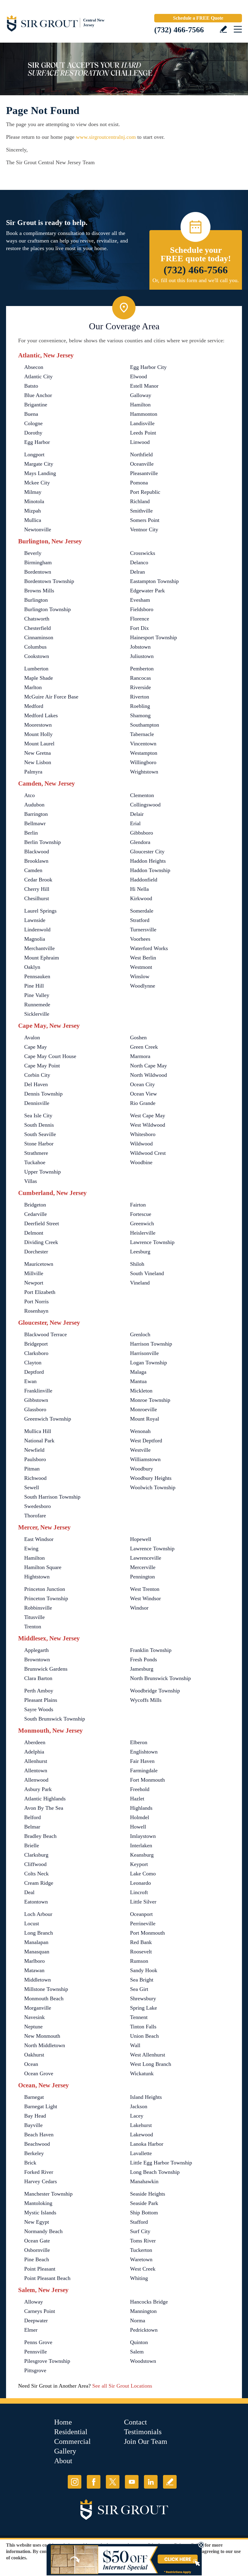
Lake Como (143, 1874)
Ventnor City (144, 529)
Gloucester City (147, 852)
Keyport (139, 1864)
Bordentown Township (49, 581)
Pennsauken (37, 976)
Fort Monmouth (147, 1780)
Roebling (140, 706)
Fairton (138, 1205)
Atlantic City (38, 376)
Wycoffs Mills (146, 1700)
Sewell (32, 1487)
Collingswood (145, 805)
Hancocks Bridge (149, 2302)
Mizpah (33, 511)
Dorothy (33, 433)
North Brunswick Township (160, 1678)
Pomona (139, 483)
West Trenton (145, 1589)
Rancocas (140, 678)
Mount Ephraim (42, 958)
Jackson (139, 2106)
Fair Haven (142, 1761)
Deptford (34, 1372)
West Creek (143, 2269)
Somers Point (145, 520)
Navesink (34, 2017)
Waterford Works (149, 948)
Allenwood (36, 1780)
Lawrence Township (152, 1242)
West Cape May (148, 1115)
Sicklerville (37, 1014)
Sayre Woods (39, 1709)
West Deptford (146, 1441)
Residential (71, 2432)
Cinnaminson (39, 637)
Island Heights (146, 2097)
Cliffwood (35, 1864)
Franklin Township (151, 1650)
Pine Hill (34, 986)
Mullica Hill (38, 1431)
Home (63, 2422)
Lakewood (142, 2135)
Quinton (139, 2342)
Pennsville (36, 2352)
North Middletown (45, 2045)
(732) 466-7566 (179, 30)
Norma (138, 2320)
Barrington (36, 814)
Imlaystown (143, 1836)
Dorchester (36, 1252)
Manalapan (36, 1942)
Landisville (142, 423)
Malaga (138, 1372)
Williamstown (145, 1459)
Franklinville (38, 1391)
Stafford (139, 2222)
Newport (34, 1283)
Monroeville (144, 1409)
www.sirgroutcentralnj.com (106, 137)
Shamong (140, 715)
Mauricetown (39, 1264)
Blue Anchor (38, 395)
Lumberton (36, 669)
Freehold (140, 1789)
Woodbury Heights (151, 1478)
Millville (34, 1273)
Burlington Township (47, 609)
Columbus (35, 647)
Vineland (140, 1283)
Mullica (33, 520)
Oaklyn (32, 967)
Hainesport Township (153, 637)
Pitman (32, 1469)
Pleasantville (144, 473)
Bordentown (38, 572)
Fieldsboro (142, 609)
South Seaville (40, 1134)
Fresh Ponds (144, 1659)
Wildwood (141, 1144)
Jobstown (140, 647)
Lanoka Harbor (147, 2144)
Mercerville (143, 1567)
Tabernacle (142, 734)
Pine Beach (37, 2259)
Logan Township (148, 1363)
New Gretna (38, 753)
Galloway (141, 395)
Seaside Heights (148, 2194)
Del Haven (36, 1084)
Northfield (141, 454)
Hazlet (137, 1799)
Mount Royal (145, 1419)
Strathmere (36, 1153)
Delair (137, 814)
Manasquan (37, 1952)
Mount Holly (38, 734)
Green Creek (144, 1047)
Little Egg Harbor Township (161, 2163)
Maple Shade (39, 678)
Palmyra (33, 772)
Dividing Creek (41, 1242)
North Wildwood (148, 1075)
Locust (32, 1923)
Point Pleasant (40, 2269)
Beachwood (37, 2144)
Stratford (140, 920)
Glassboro (35, 1409)
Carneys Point (40, 2311)
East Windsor (39, 1539)
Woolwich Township (153, 1487)
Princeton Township (46, 1598)
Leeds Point (143, 433)
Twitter (113, 2482)
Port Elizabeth (40, 1292)
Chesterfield (38, 628)
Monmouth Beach (44, 1998)
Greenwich (142, 1223)
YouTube (132, 2482)
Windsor (139, 1608)
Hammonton (144, 414)
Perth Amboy (39, 1691)
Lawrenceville (146, 1558)
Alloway (34, 2302)
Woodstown (143, 2361)
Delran (137, 572)
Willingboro (143, 762)
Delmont (34, 1233)
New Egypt (37, 2222)
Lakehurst (141, 2125)
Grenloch (140, 1334)
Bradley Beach (40, 1836)
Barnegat (34, 2097)
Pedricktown (144, 2330)
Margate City (39, 464)
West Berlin (143, 958)
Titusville (34, 1617)
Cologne (33, 423)
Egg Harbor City (148, 367)
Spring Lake (144, 2008)
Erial (135, 823)
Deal (29, 1892)
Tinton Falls (143, 2027)
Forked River (39, 2172)
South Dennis (39, 1125)
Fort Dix (139, 628)
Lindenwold (37, 930)
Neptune (33, 2027)
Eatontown (36, 1902)
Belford (33, 1817)
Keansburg (142, 1855)
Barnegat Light (41, 2106)
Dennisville (37, 1103)
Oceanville (142, 464)
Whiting (139, 2278)
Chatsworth (37, 619)
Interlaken (141, 1845)
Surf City (140, 2231)
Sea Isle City (38, 1115)
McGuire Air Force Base (51, 697)
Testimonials (143, 2432)
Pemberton (142, 669)
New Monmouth (42, 2036)
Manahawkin (144, 2181)
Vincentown (143, 744)
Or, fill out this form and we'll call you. (196, 280)
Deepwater (36, 2320)
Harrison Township (151, 1344)
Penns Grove (38, 2342)
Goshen (138, 1037)
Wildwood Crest (148, 1153)
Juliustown (142, 656)
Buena (31, 414)
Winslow (140, 976)
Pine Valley (37, 995)
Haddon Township (150, 870)
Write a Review (223, 29)
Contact (135, 2422)
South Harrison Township (52, 1497)
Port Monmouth (147, 1933)
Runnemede (37, 1005)
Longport (34, 454)
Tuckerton (141, 2250)
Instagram (75, 2482)
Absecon (34, 367)
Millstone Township (46, 1989)
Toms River (143, 2241)
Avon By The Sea (44, 1808)
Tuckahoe (35, 1162)
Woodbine (141, 1162)
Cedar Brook (38, 880)
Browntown (37, 1659)
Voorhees (140, 939)
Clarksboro (36, 1353)
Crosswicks (143, 553)
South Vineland (147, 1273)
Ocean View (144, 1094)
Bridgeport (36, 1344)
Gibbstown (36, 1400)
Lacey (137, 2116)
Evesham (140, 600)
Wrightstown (144, 772)
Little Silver (143, 1902)
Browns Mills (39, 591)
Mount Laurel (39, 744)
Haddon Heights (148, 861)
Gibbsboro (142, 833)
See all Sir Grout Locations (122, 2386)
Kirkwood (141, 898)
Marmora (140, 1056)
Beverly (33, 553)
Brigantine (36, 405)
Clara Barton (38, 1678)
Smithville (141, 511)
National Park (39, 1441)
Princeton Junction (45, 1589)
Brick (30, 2163)
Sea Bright (142, 1980)
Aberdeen (35, 1742)
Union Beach (144, 2036)
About (63, 2461)
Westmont (141, 967)
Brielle (32, 1845)
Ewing (31, 1549)
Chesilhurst (37, 898)
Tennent (139, 2017)
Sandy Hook (144, 1970)
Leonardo (140, 1883)
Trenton (33, 1627)
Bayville (33, 2125)
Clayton (33, 1363)
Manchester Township (48, 2194)
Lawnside (35, 920)
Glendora (140, 842)
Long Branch (39, 1933)
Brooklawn (36, 861)
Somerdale (142, 911)
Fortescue (141, 1214)
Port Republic (145, 492)
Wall (135, 2045)
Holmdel (140, 1817)
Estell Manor (144, 386)
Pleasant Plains (41, 1700)
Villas (31, 1181)
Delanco (139, 562)
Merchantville (39, 948)
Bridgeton (35, 1205)
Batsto (31, 386)
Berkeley (34, 2153)
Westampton (144, 753)
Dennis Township (43, 1094)
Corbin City (37, 1075)
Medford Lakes (41, 715)
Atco (29, 795)
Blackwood (37, 852)
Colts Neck (36, 1874)
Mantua (138, 1381)
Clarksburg (36, 1855)
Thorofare (35, 1516)
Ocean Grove (39, 2073)
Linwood (140, 442)
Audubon (34, 805)
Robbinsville (38, 1608)
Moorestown (38, 725)
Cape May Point (42, 1066)
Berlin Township (42, 842)
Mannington (143, 2311)
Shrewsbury (143, 1998)
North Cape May (148, 1066)
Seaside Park (144, 2203)
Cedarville (36, 1214)
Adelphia (34, 1752)
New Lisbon (38, 762)
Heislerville (143, 1233)
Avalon (32, 1037)
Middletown (38, 1980)
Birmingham (38, 562)
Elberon (139, 1742)
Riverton (140, 697)
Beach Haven (39, 2135)
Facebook (94, 2482)
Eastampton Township (154, 581)
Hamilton (140, 405)
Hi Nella (139, 889)
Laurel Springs (40, 911)
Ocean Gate (37, 2241)
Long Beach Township (155, 2172)
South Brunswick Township (55, 1719)
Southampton (145, 725)
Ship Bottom (144, 2213)
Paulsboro (35, 1459)
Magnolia (35, 939)
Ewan (30, 1381)
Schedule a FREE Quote (198, 18)
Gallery (65, 2451)
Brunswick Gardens (46, 1669)
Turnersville (143, 930)
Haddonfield (144, 880)
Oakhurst (34, 2055)
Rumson (139, 1961)
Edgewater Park (147, 591)
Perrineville (143, 1923)
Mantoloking (38, 2203)
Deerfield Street (42, 1223)
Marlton (33, 687)
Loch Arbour (38, 1914)
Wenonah (140, 1431)
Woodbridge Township (155, 1691)
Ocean (31, 2064)
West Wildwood (148, 1125)
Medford (34, 706)
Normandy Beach (43, 2231)
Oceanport (141, 1914)
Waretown (141, 2259)
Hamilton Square (43, 1567)
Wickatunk (142, 2073)
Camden (33, 870)
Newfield (34, 1450)
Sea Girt (139, 1989)
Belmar (32, 1827)
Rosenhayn (36, 1311)
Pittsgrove (35, 2370)
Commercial (72, 2441)
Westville (140, 1450)
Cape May (36, 1047)
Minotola (34, 501)
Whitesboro (143, 1134)
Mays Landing (40, 473)
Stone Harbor (39, 1144)
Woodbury (142, 1469)
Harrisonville (144, 1353)
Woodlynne (143, 986)
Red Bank (141, 1942)
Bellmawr (35, 823)
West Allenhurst (148, 2055)
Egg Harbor (37, 442)
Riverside (140, 687)
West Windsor (145, 1598)
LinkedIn (151, 2482)
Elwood (139, 376)
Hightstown (37, 1577)
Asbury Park (38, 1789)
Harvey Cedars (41, 2181)
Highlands (141, 1808)
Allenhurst (36, 1761)
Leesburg (140, 1252)
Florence (140, 619)
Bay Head (35, 2116)
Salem (137, 2352)
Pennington (142, 1577)
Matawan (34, 1970)
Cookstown (37, 656)
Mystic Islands (40, 2213)
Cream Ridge (39, 1883)
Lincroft (139, 1892)
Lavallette (141, 2153)
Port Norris (36, 1301)
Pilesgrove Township (47, 2361)
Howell (138, 1827)
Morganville (38, 2008)
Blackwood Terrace (46, 1334)
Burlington (36, 600)
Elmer (31, 2330)
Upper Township (42, 1172)
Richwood (35, 1478)
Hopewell (141, 1539)
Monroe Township (150, 1400)
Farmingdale (144, 1770)
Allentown (36, 1770)
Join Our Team (146, 2441)
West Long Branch (151, 2064)
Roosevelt (141, 1952)
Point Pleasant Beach (47, 2278)
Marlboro (34, 1961)
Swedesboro (38, 1506)
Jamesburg (142, 1669)
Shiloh (137, 1264)
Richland (140, 501)
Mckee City (37, 483)
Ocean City (142, 1084)
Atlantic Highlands (45, 1799)
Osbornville (37, 2250)
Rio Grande (143, 1103)
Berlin (31, 833)
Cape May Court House (50, 1056)
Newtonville (38, 529)
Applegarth (36, 1650)
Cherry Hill (37, 889)
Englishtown (144, 1752)
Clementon (142, 795)
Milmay (33, 492)
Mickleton (141, 1391)
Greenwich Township (48, 1419)
